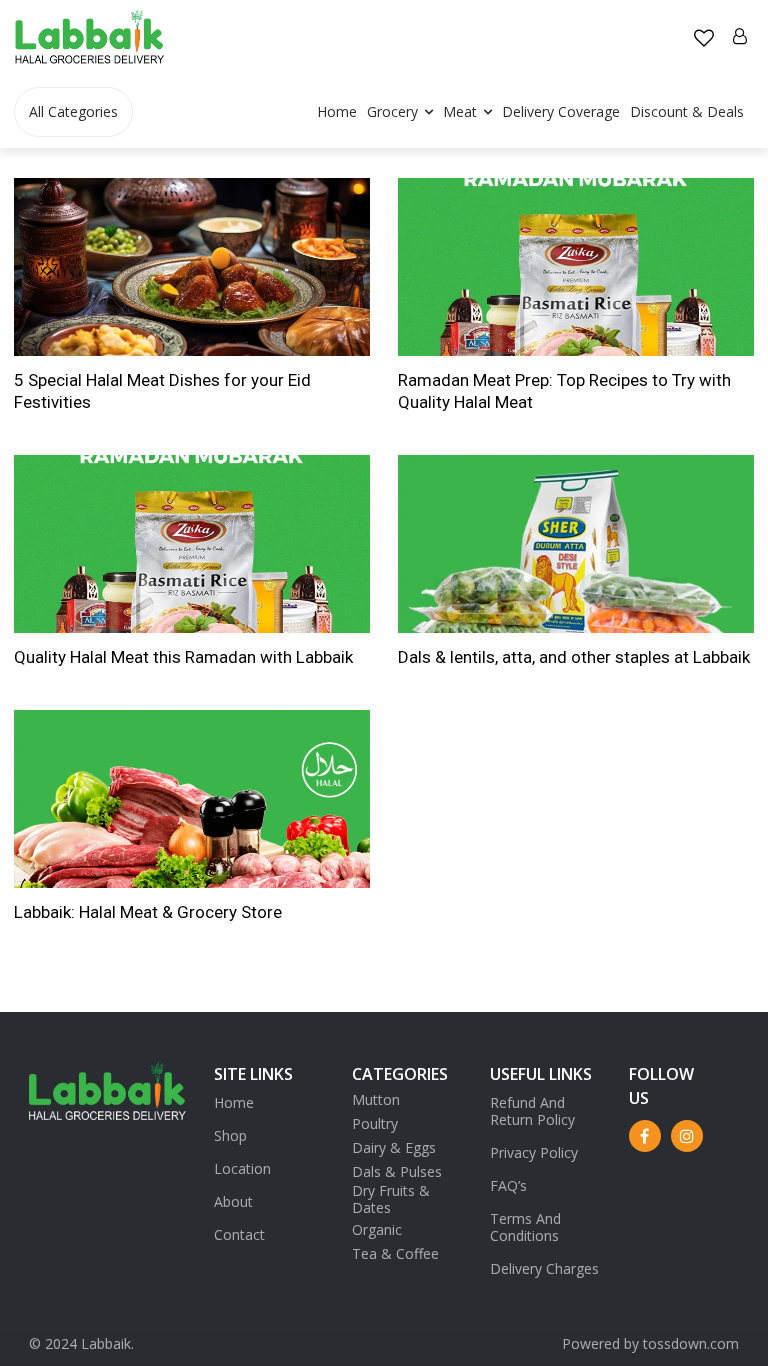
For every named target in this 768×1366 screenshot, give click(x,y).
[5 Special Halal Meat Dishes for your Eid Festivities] (192, 267)
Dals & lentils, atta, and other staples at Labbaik (574, 657)
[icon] (704, 39)
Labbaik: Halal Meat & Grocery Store (148, 912)
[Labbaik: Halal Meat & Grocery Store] (192, 799)
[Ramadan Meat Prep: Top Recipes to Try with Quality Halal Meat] (576, 267)
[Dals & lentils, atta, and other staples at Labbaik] (576, 544)
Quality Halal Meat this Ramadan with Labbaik (183, 657)
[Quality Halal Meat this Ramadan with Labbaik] (192, 544)
